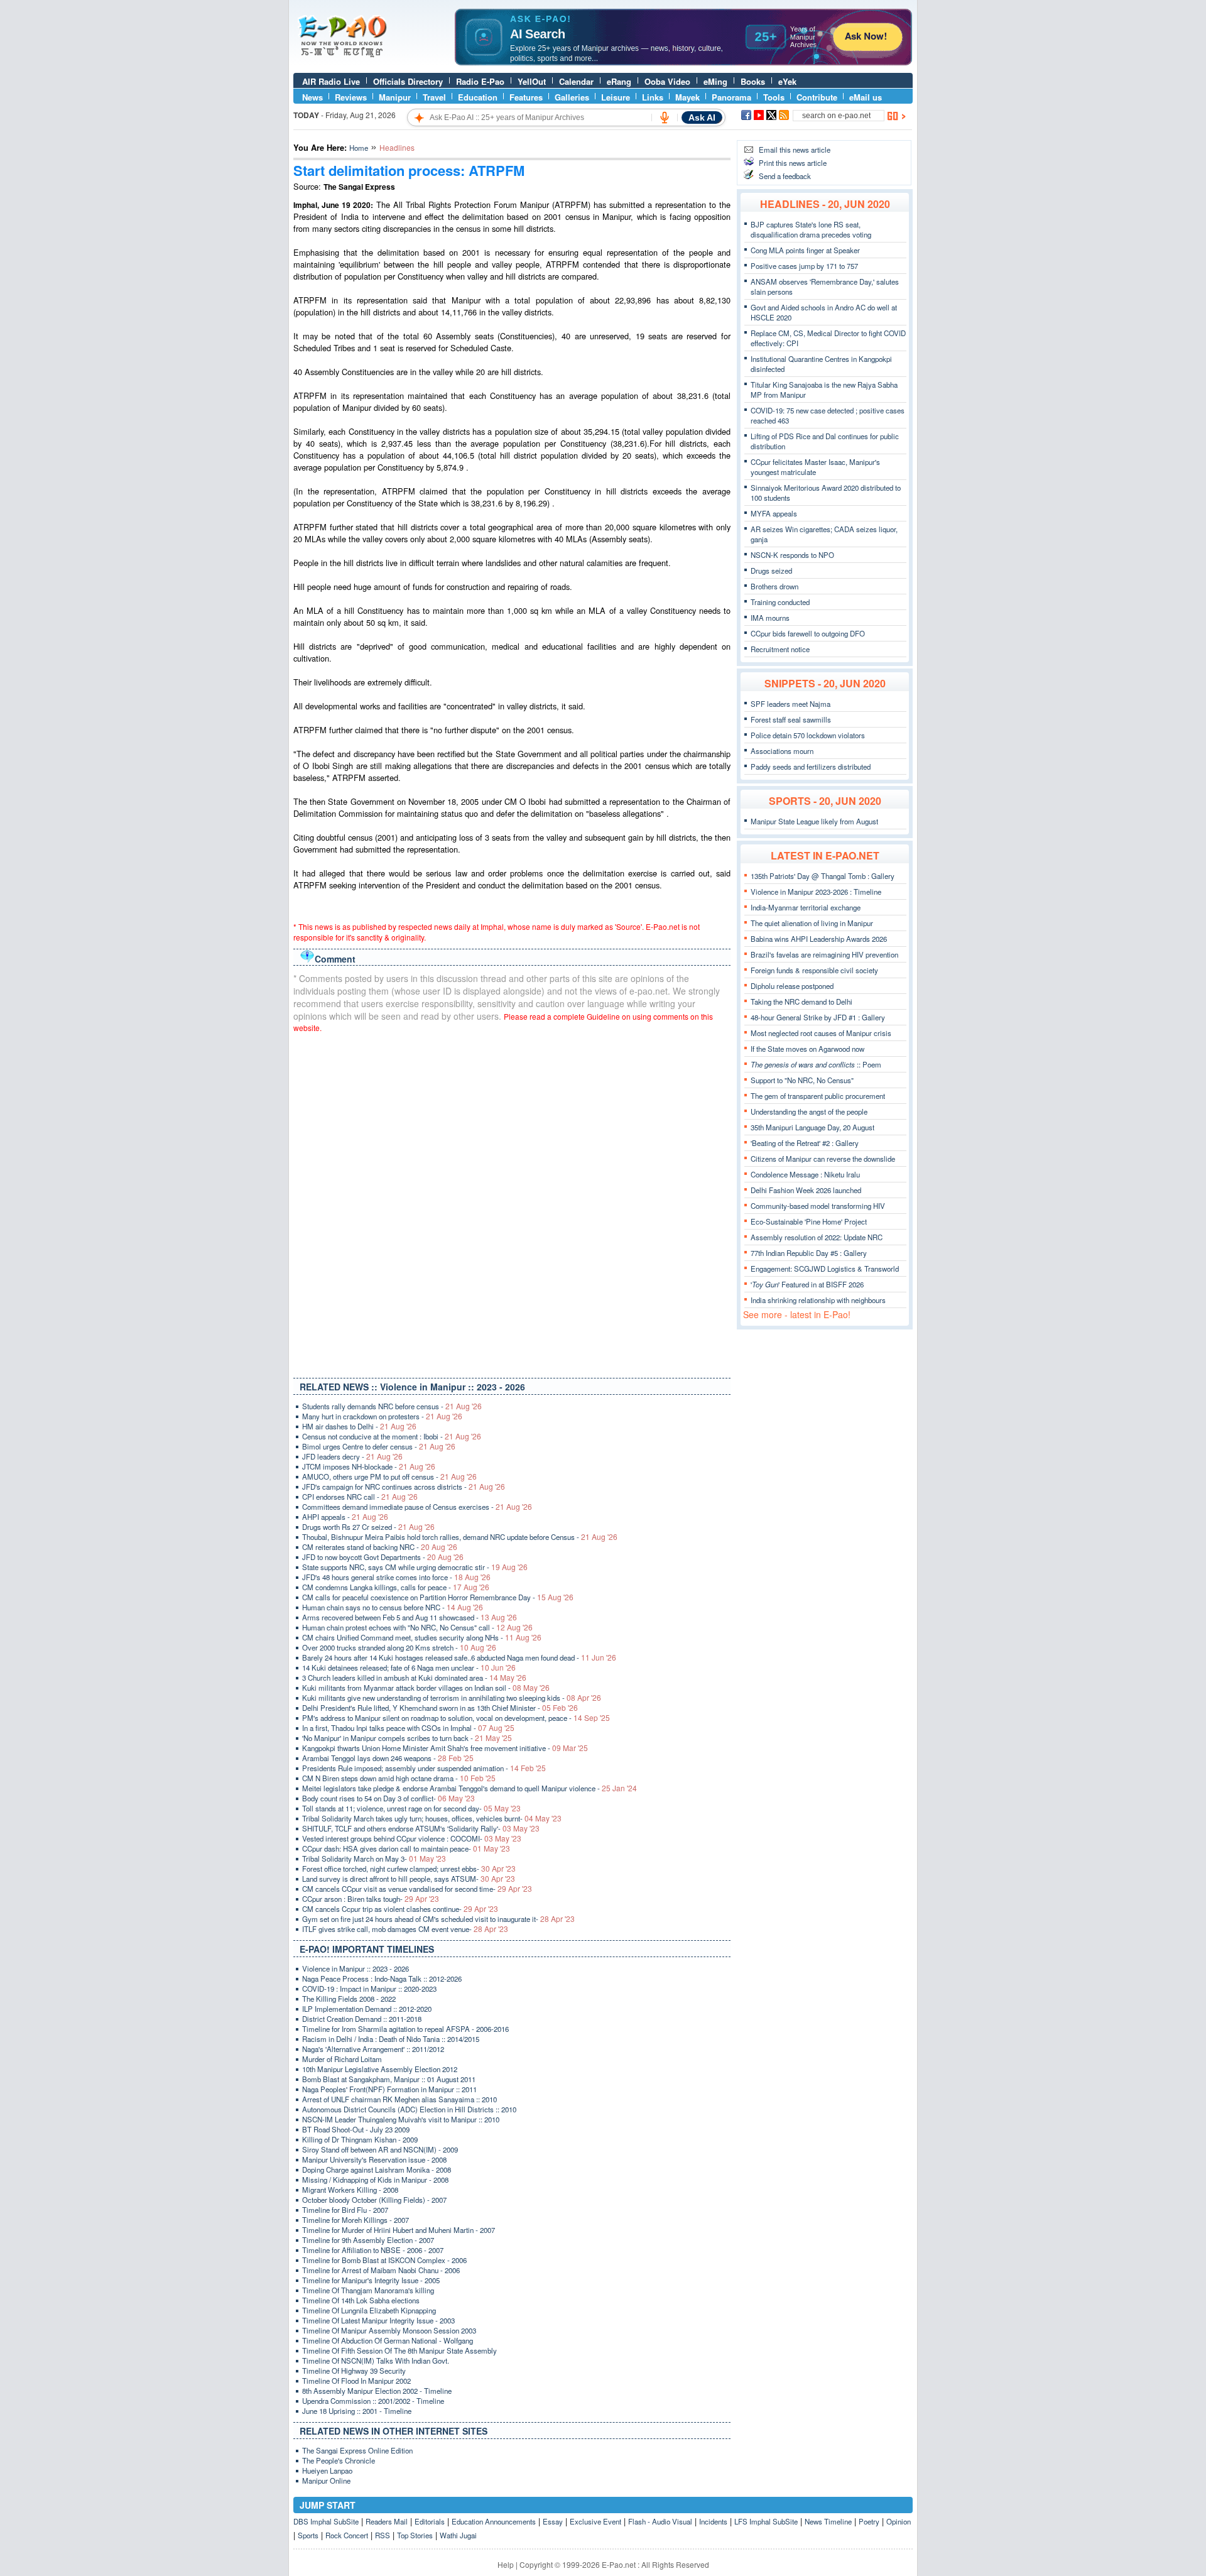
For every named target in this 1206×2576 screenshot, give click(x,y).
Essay (553, 2521)
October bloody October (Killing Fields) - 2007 (374, 2200)
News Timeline (828, 2521)
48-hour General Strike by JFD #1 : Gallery (818, 1017)
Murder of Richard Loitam (342, 2059)
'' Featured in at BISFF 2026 (807, 1284)
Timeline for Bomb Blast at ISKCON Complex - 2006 (384, 2260)
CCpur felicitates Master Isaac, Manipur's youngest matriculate (815, 467)
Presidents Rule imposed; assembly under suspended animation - (424, 1768)
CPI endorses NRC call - (360, 1497)
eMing (715, 81)
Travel (434, 97)
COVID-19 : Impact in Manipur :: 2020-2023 (369, 1989)
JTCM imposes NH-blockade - (369, 1466)
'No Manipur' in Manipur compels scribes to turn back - (407, 1738)
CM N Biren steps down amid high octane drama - (399, 1778)
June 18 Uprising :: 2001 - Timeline (357, 2411)
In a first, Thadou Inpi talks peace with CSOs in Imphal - (408, 1728)
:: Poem (816, 1064)
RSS (383, 2535)
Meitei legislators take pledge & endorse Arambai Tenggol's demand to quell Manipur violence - (470, 1788)
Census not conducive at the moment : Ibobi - (392, 1436)
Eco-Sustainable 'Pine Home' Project (809, 1221)
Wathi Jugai (458, 2535)
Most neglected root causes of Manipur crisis (821, 1033)
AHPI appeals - (345, 1517)
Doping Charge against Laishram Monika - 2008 (377, 2169)
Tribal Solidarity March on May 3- (374, 1858)
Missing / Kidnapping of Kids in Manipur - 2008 (375, 2180)
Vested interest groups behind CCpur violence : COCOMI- (412, 1838)
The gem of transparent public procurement (818, 1096)
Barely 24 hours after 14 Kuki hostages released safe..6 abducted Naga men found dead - (459, 1657)
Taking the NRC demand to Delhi (801, 1001)
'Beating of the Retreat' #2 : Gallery (805, 1143)
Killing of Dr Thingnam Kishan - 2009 (360, 2139)
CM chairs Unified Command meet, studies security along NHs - (422, 1637)
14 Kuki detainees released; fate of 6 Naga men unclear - (409, 1667)
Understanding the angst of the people (809, 1111)
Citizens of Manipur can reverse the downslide (823, 1159)
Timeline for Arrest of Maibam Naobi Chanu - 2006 (381, 2270)
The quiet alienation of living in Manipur (812, 923)
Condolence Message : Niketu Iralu (805, 1174)
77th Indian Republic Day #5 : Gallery (809, 1253)
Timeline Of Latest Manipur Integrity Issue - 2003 (378, 2320)
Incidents (713, 2521)
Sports (308, 2535)
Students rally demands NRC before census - (392, 1406)
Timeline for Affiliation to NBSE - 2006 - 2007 (373, 2250)
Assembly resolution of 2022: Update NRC (817, 1237)
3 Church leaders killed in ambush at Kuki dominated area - (414, 1678)
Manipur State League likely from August (814, 821)
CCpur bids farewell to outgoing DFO (808, 633)
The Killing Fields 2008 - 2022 (349, 1999)
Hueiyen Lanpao (327, 2470)
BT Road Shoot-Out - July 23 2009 (356, 2129)
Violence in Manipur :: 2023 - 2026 (356, 1968)
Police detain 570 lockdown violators (808, 735)
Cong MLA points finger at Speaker (805, 250)
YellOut (532, 81)
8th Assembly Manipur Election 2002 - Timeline (377, 2391)
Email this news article (795, 150)
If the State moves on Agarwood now (807, 1049)
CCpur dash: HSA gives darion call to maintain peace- (406, 1848)
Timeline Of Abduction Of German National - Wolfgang (388, 2340)
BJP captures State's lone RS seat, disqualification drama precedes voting (811, 229)
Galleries (572, 97)
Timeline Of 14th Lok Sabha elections (361, 2300)
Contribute (817, 97)
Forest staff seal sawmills (791, 719)
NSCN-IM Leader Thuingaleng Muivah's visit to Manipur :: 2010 (401, 2119)
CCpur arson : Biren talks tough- (371, 1899)
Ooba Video (667, 81)
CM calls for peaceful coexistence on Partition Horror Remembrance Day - (438, 1597)
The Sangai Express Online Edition (357, 2450)
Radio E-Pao (480, 81)
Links (653, 97)
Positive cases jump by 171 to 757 (804, 266)
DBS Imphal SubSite (326, 2521)
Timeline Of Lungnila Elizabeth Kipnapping (369, 2310)
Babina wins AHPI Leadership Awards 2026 (819, 939)
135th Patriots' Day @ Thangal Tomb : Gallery (823, 876)
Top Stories (415, 2535)
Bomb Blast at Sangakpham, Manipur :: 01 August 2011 (389, 2079)
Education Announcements (494, 2521)
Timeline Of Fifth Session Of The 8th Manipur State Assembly (399, 2350)
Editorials (430, 2521)
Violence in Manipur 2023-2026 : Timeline (816, 892)
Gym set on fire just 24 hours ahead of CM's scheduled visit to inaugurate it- (438, 1919)
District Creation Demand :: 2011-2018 (362, 2019)
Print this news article (793, 163)
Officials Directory (408, 81)
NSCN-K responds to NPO (792, 555)
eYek (787, 81)
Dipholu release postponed (792, 986)
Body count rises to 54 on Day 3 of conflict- (388, 1798)
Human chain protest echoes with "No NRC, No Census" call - (417, 1627)
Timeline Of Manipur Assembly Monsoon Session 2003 (389, 2330)
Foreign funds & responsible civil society (814, 970)
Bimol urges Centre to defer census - (379, 1446)
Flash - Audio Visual (660, 2521)
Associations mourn (782, 751)
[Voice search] (665, 117)
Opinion (899, 2521)
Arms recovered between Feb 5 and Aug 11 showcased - (410, 1617)
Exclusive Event (595, 2521)
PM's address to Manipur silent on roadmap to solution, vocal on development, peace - (456, 1718)
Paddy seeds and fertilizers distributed (811, 767)
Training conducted (780, 602)
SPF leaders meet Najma (790, 704)
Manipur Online (326, 2480)
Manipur (395, 97)
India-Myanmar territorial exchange (806, 907)
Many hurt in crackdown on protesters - (382, 1416)
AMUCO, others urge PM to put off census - (389, 1476)
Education (478, 97)
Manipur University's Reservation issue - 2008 (374, 2159)
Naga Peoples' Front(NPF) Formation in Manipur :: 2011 (389, 2089)
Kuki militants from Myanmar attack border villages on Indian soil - (426, 1688)
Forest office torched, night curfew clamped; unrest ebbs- (409, 1869)
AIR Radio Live (331, 81)
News (312, 97)
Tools (774, 97)
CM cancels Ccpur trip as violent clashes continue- (400, 1909)
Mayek (687, 97)
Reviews (351, 97)
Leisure (616, 97)
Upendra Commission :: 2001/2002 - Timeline (373, 2401)
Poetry (869, 2521)
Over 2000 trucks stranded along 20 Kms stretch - (399, 1647)
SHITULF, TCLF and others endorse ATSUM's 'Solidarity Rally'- (421, 1828)
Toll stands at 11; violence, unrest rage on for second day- (411, 1808)
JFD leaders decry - (352, 1456)
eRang (619, 81)
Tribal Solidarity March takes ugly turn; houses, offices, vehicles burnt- (432, 1818)
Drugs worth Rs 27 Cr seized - (368, 1527)
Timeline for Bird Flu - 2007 (345, 2210)
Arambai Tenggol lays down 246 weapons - (388, 1758)
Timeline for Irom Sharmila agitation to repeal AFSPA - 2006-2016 (405, 2029)
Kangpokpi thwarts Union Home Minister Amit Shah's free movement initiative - (445, 1748)
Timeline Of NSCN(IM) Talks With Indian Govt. (376, 2360)
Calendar (576, 81)
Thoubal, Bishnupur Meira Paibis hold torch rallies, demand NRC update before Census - (460, 1537)
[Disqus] (512, 1203)
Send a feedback (785, 176)
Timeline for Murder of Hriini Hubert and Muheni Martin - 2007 (399, 2230)
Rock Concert (347, 2535)
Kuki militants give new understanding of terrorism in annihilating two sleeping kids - (452, 1698)
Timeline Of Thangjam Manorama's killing (368, 2290)
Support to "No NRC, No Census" (802, 1080)
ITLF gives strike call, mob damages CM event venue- (405, 1929)
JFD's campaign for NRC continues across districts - (404, 1487)
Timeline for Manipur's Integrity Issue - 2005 (371, 2280)
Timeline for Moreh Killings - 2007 (356, 2220)
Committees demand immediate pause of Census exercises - (417, 1507)
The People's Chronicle (339, 2460)
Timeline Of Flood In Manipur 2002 (356, 2381)
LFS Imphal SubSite (766, 2521)
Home (359, 148)
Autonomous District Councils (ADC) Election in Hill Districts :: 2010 (409, 2109)
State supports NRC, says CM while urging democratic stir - (415, 1567)
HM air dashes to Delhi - (359, 1426)
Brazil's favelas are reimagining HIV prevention (824, 954)
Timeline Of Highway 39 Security (354, 2371)
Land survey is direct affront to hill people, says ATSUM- (409, 1879)
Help (506, 2564)
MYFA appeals (774, 513)
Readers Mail (387, 2521)
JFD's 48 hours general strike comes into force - (396, 1577)
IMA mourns (770, 618)
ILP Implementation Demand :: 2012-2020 (367, 2009)
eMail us (866, 97)
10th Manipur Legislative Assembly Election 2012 (380, 2069)
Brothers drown (774, 586)
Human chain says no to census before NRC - (393, 1607)
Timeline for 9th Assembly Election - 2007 (368, 2240)
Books (753, 81)
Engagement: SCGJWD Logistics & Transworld (825, 1269)
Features (526, 97)
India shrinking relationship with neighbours (818, 1300)
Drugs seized (771, 570)
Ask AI (702, 117)
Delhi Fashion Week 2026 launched (806, 1190)
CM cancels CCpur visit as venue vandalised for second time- (417, 1889)
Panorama (731, 97)
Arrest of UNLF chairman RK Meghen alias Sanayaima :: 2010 (399, 2099)
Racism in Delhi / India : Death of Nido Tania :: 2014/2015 (391, 2039)
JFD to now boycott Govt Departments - (383, 1557)
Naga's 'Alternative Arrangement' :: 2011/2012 (373, 2049)
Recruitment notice (780, 649)
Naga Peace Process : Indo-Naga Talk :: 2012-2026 (382, 1978)
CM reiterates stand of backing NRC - (380, 1547)
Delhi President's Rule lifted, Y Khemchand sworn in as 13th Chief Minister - (440, 1708)
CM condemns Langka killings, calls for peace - (396, 1587)
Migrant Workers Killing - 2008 (350, 2190)
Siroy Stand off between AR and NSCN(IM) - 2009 (380, 2149)
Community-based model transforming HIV (818, 1206)
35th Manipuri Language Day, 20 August (812, 1127)
